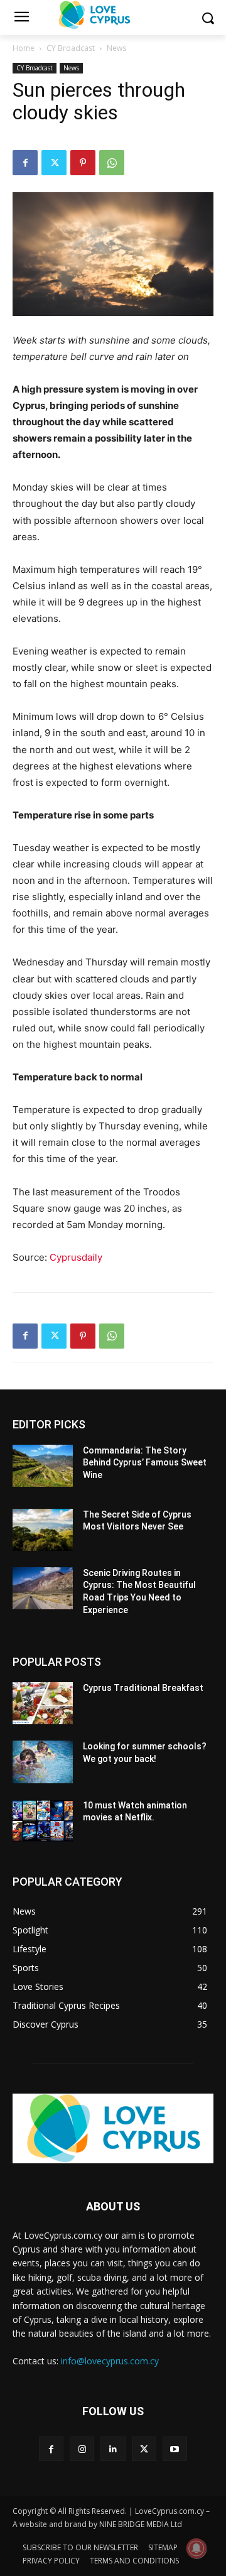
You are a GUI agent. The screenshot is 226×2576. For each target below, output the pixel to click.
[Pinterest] (83, 163)
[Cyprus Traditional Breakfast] (43, 1703)
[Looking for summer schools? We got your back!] (43, 1762)
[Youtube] (175, 2449)
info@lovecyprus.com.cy (110, 2361)
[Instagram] (82, 2449)
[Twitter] (54, 163)
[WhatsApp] (112, 163)
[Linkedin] (113, 2449)
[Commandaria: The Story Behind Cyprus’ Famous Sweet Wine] (43, 1466)
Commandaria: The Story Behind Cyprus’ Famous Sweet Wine (145, 1463)
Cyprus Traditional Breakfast (143, 1688)
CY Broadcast (71, 48)
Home (24, 48)
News (116, 48)
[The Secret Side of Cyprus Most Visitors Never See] (43, 1530)
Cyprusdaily (76, 1257)
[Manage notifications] (196, 2548)
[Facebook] (25, 163)
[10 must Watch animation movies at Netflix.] (43, 1821)
